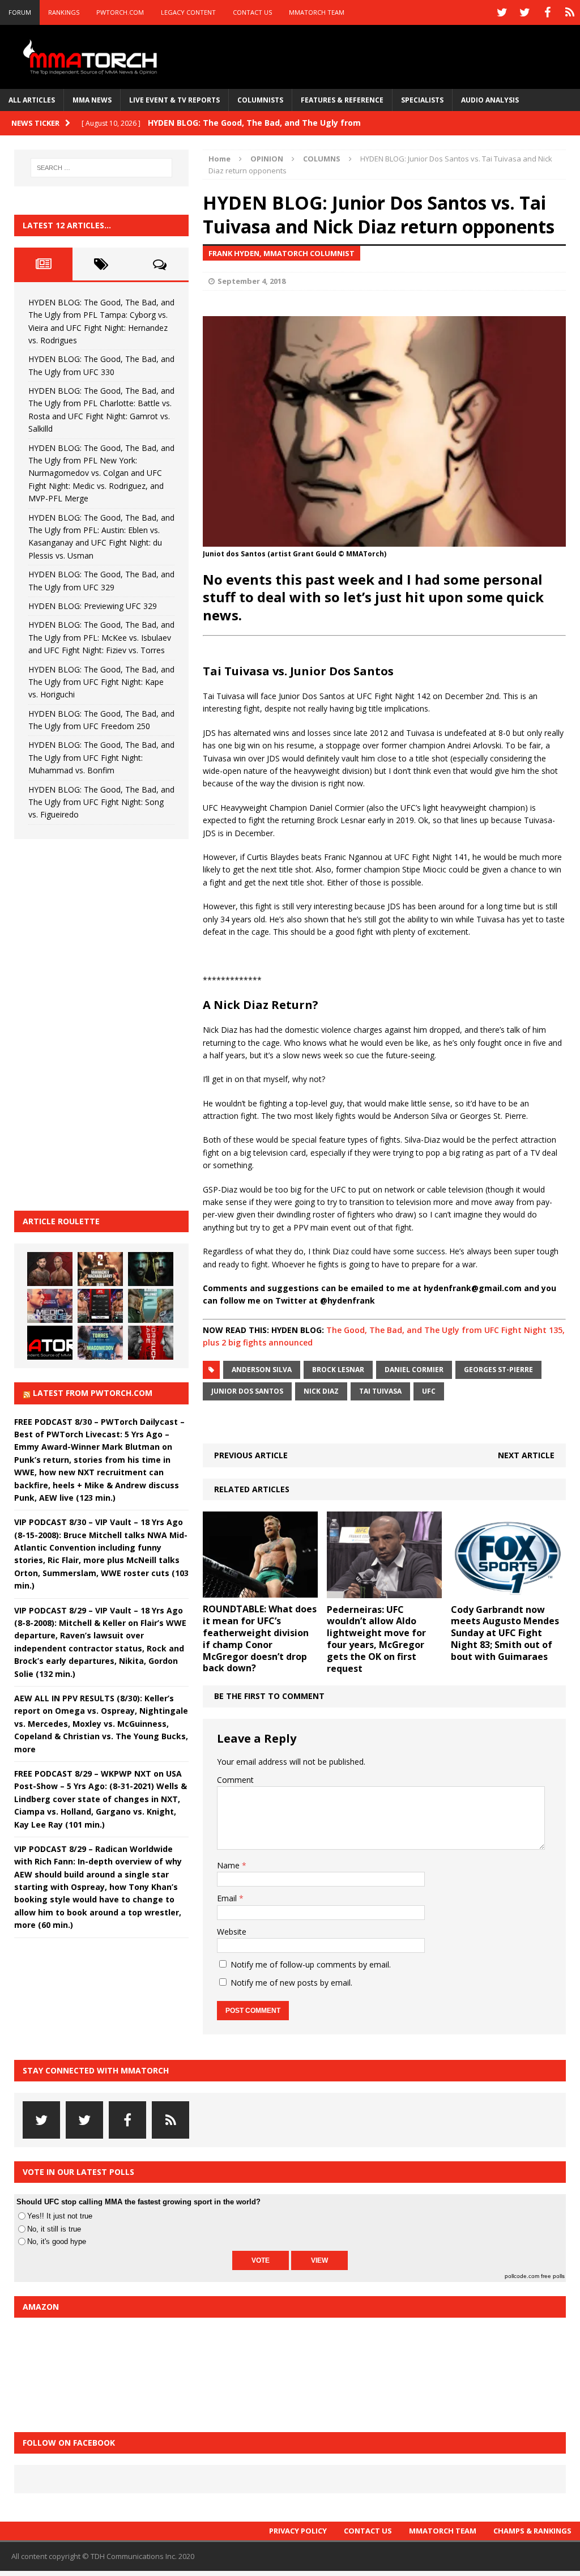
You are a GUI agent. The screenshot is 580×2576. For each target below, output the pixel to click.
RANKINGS (64, 12)
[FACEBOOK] (547, 12)
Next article (526, 1455)
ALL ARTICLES (32, 100)
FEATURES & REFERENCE (342, 100)
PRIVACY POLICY (298, 2531)
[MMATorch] (92, 57)
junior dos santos (247, 1391)
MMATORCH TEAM (317, 12)
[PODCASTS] (570, 12)
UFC (429, 1391)
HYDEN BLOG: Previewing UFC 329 (93, 606)
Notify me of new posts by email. (291, 1983)
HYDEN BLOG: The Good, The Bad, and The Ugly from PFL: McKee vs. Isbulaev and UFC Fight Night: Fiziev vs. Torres (101, 637)
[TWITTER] (502, 12)
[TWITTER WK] (524, 12)
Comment (235, 1780)
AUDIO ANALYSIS (490, 100)
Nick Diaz (321, 1391)
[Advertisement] (99, 1023)
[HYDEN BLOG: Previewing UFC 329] (50, 1343)
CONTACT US (252, 12)
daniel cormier (414, 1370)
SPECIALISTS (422, 100)
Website (232, 1932)
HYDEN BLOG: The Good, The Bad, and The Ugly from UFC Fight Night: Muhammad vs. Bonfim (101, 757)
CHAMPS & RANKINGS (532, 2531)
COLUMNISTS (260, 100)
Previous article (251, 1455)
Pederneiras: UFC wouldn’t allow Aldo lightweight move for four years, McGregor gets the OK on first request (376, 1639)
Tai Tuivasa (380, 1391)
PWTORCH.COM (120, 12)
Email (228, 1898)
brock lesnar (338, 1370)
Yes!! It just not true (60, 2216)
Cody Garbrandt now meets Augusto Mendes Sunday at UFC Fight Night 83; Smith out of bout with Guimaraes (505, 1633)
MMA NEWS (92, 100)
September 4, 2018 (251, 281)
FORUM (20, 12)
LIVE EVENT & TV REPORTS (174, 100)
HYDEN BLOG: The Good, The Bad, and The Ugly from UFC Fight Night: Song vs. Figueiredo (101, 802)
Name (229, 1865)
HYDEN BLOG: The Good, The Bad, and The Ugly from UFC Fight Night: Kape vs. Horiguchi (101, 682)
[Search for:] (101, 168)
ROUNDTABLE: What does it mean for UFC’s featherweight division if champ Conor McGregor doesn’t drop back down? (260, 1638)
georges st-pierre (498, 1370)
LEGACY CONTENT (188, 12)
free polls (553, 2276)
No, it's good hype (57, 2241)
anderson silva (262, 1370)
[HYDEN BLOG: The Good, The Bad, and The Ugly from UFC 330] (100, 1269)
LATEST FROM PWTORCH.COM (93, 1393)
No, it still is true (54, 2229)
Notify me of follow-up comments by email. (311, 1964)
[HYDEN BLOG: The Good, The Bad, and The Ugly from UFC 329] (151, 1306)
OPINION (267, 159)
